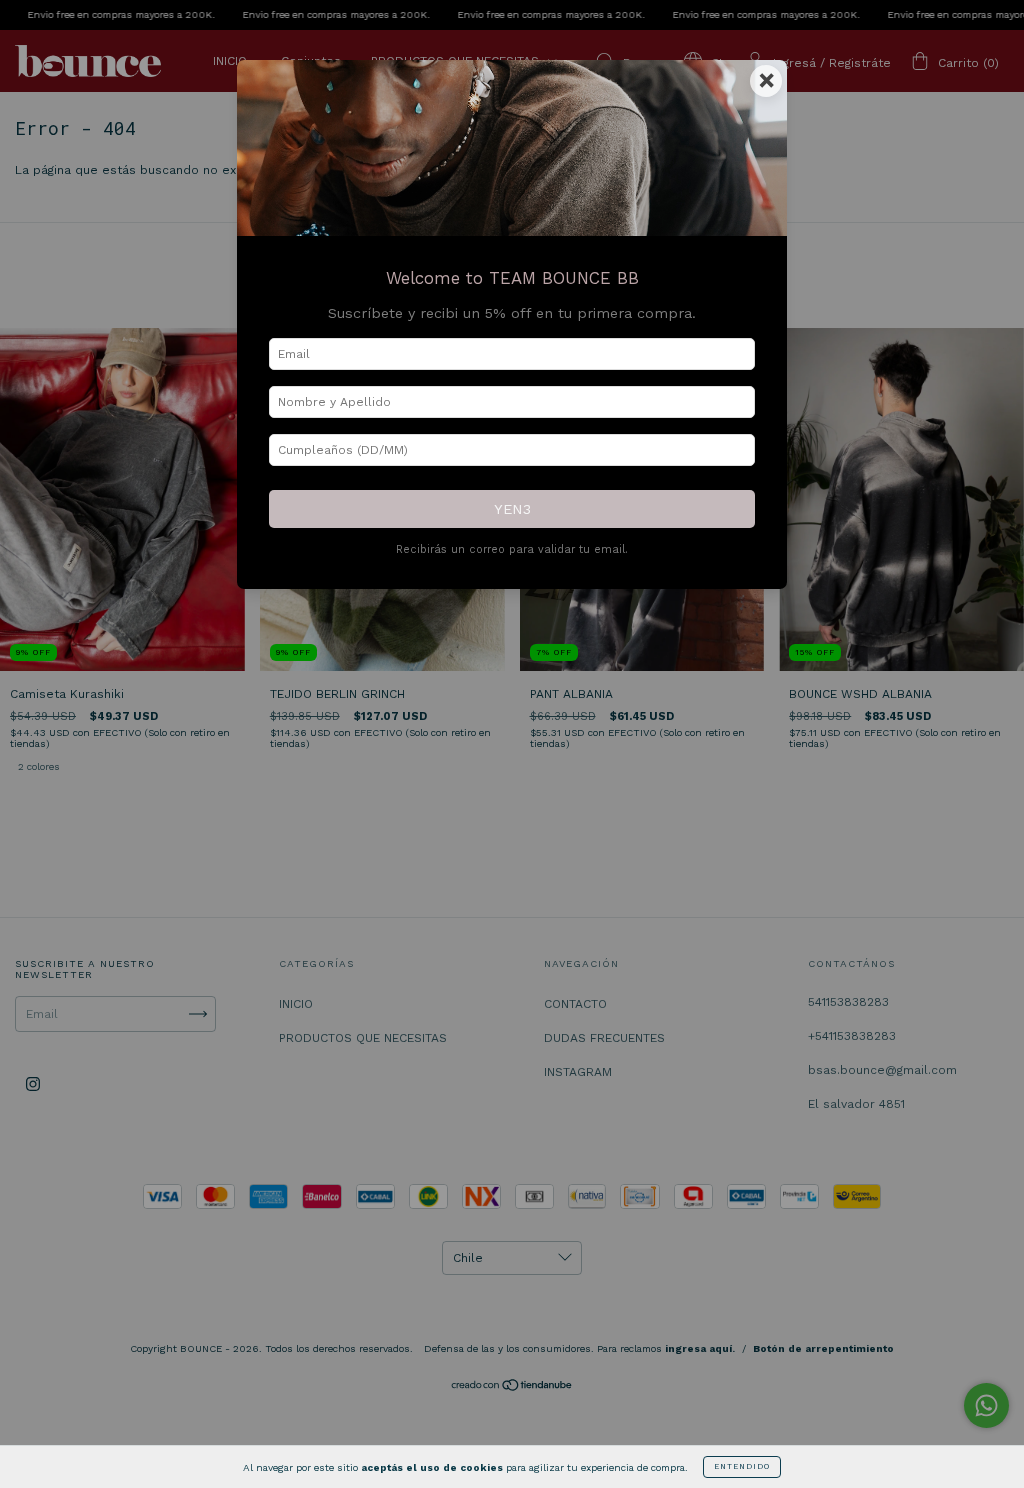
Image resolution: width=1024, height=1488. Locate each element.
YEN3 (512, 509)
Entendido (742, 1466)
